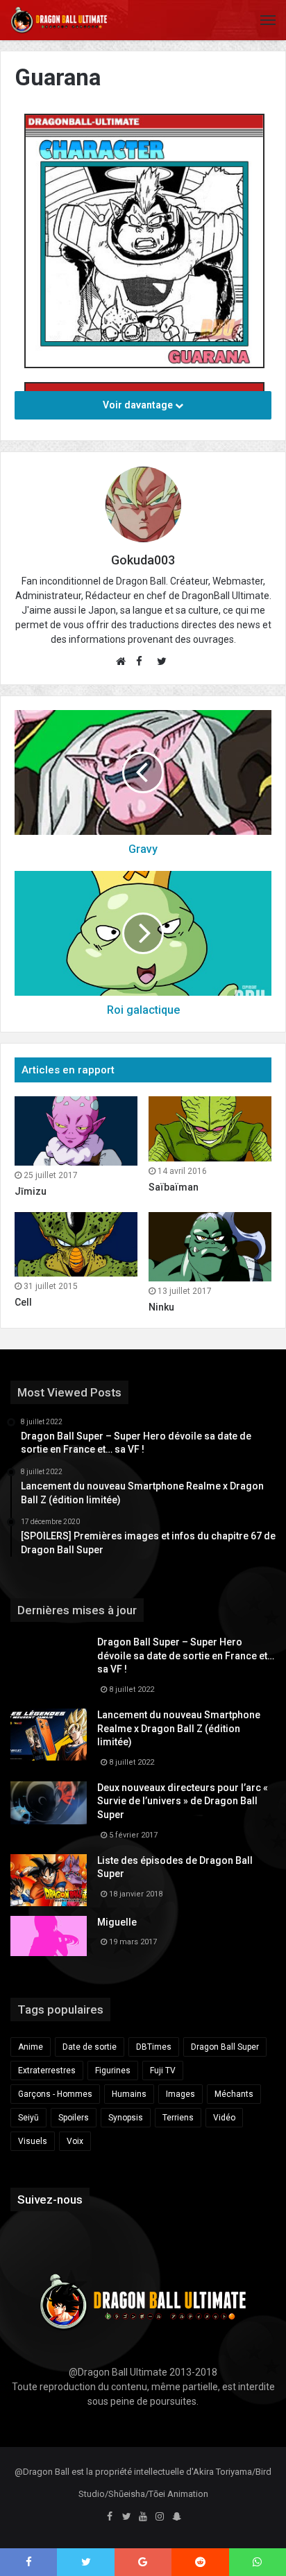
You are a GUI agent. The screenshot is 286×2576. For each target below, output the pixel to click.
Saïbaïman (174, 1187)
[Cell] (76, 1245)
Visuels (33, 2141)
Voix (75, 2141)
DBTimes (154, 2047)
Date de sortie (90, 2047)
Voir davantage (139, 405)
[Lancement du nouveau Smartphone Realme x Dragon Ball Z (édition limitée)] (49, 1735)
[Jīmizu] (76, 1131)
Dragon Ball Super (225, 2047)
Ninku (161, 1307)
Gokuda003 (143, 560)
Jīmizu (31, 1191)
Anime (31, 2047)
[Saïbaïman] (210, 1129)
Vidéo (224, 2118)
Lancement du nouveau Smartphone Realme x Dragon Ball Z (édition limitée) (179, 1728)
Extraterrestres (47, 2071)
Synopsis (126, 2118)
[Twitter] (126, 2517)
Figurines (113, 2071)
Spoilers (74, 2118)
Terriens (178, 2118)
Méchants (234, 2094)
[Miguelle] (49, 1936)
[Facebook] (110, 2517)
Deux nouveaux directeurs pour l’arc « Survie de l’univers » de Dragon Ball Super (183, 1801)
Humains (129, 2094)
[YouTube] (143, 2517)
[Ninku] (210, 1247)
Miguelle (117, 1922)
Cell (23, 1302)
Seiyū (28, 2118)
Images (180, 2094)
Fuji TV (163, 2071)
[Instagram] (160, 2517)
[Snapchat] (176, 2517)
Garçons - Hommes (55, 2094)
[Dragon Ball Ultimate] (59, 20)
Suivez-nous (50, 2199)
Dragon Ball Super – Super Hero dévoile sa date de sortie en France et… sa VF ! (186, 1656)
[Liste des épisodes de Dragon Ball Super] (49, 1880)
